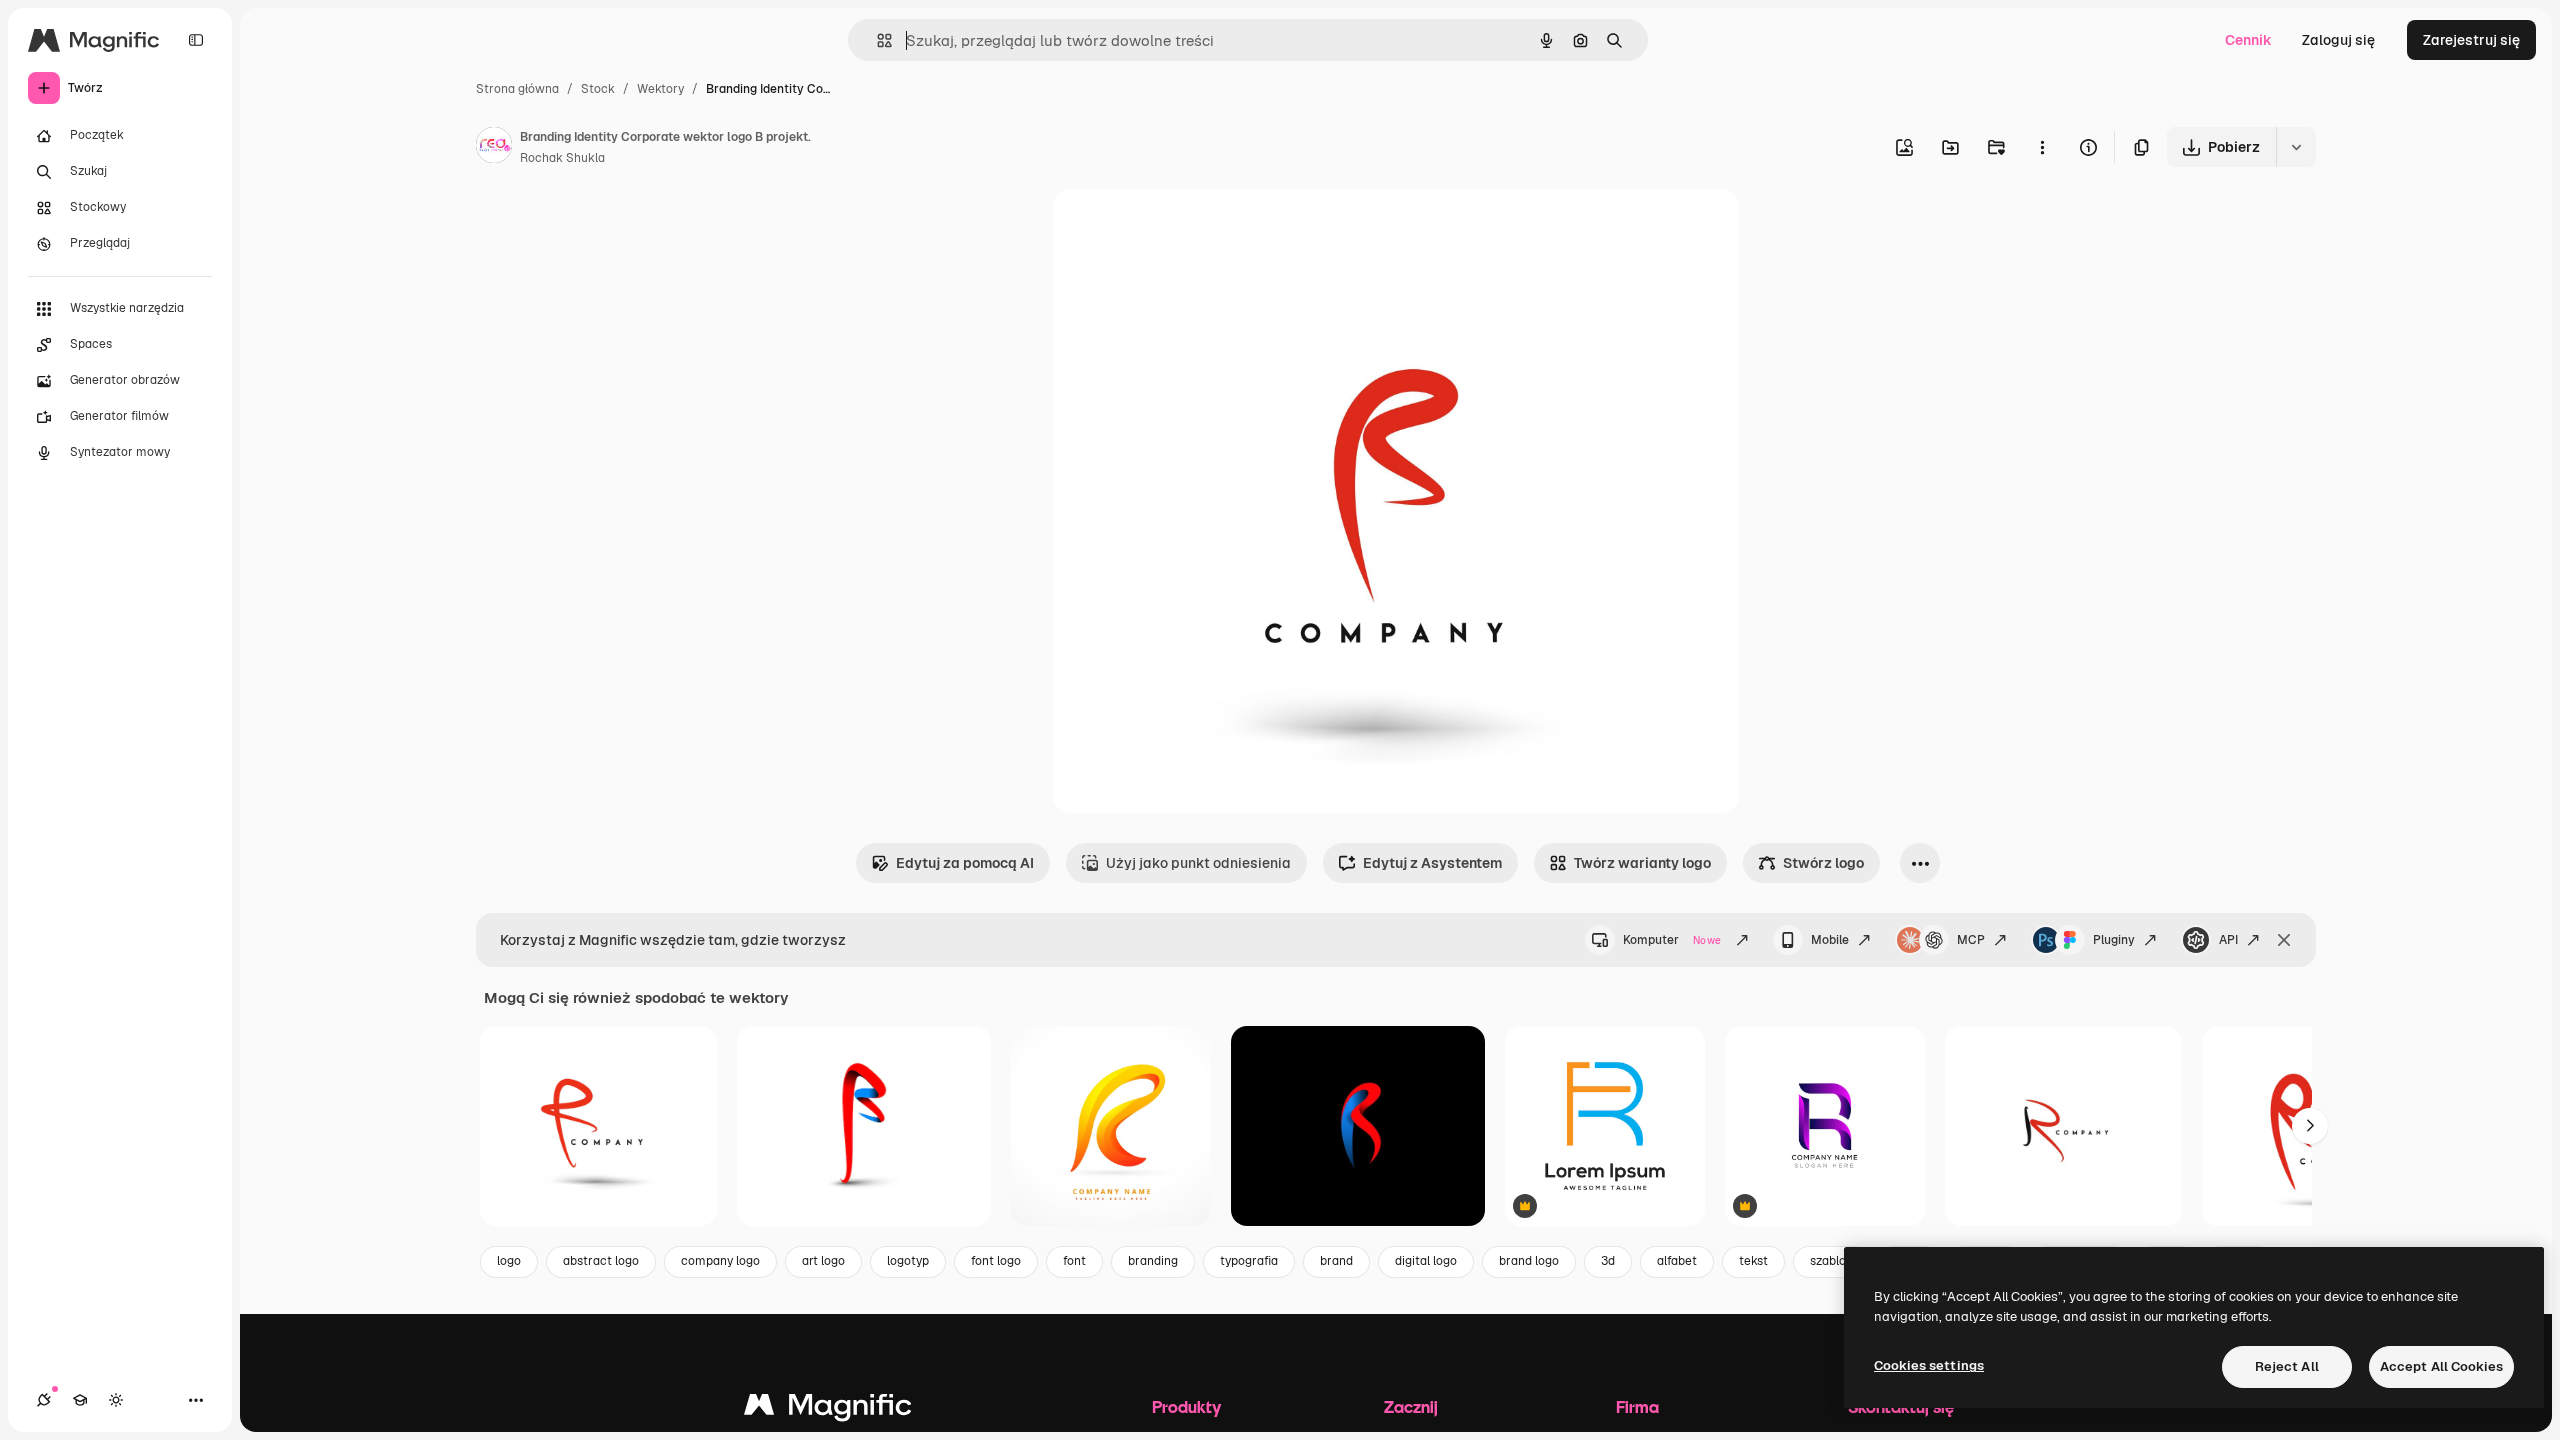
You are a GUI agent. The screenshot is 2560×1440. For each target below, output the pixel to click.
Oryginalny (1191, 227)
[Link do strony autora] (494, 148)
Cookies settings (1929, 1365)
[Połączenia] (44, 1400)
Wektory (660, 89)
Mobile (1830, 940)
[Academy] (80, 1400)
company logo (720, 1261)
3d (1608, 1261)
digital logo (1426, 1261)
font (1074, 1261)
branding (1153, 1261)
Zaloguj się (2338, 40)
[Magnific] (828, 1409)
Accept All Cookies (2441, 1366)
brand (1336, 1261)
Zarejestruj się (2471, 40)
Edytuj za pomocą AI (965, 863)
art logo (823, 1261)
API (2228, 940)
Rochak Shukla (562, 158)
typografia (1249, 1261)
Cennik (2248, 40)
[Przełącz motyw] (116, 1400)
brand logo (1529, 1261)
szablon (1831, 1261)
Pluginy (2114, 940)
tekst (1753, 1261)
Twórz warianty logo (1642, 863)
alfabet (1677, 1261)
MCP (1971, 940)
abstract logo (601, 1261)
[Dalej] (2310, 1126)
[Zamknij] (2284, 940)
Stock (598, 89)
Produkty (1186, 1406)
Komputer (1672, 940)
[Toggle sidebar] (196, 40)
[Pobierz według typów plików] (2296, 147)
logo (509, 1261)
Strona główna (517, 89)
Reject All (2287, 1366)
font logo (996, 1261)
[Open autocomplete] (876, 40)
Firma (1637, 1406)
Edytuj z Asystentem (1432, 863)
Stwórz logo (1823, 863)
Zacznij (1411, 1406)
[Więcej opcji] (2042, 147)
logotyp (908, 1261)
